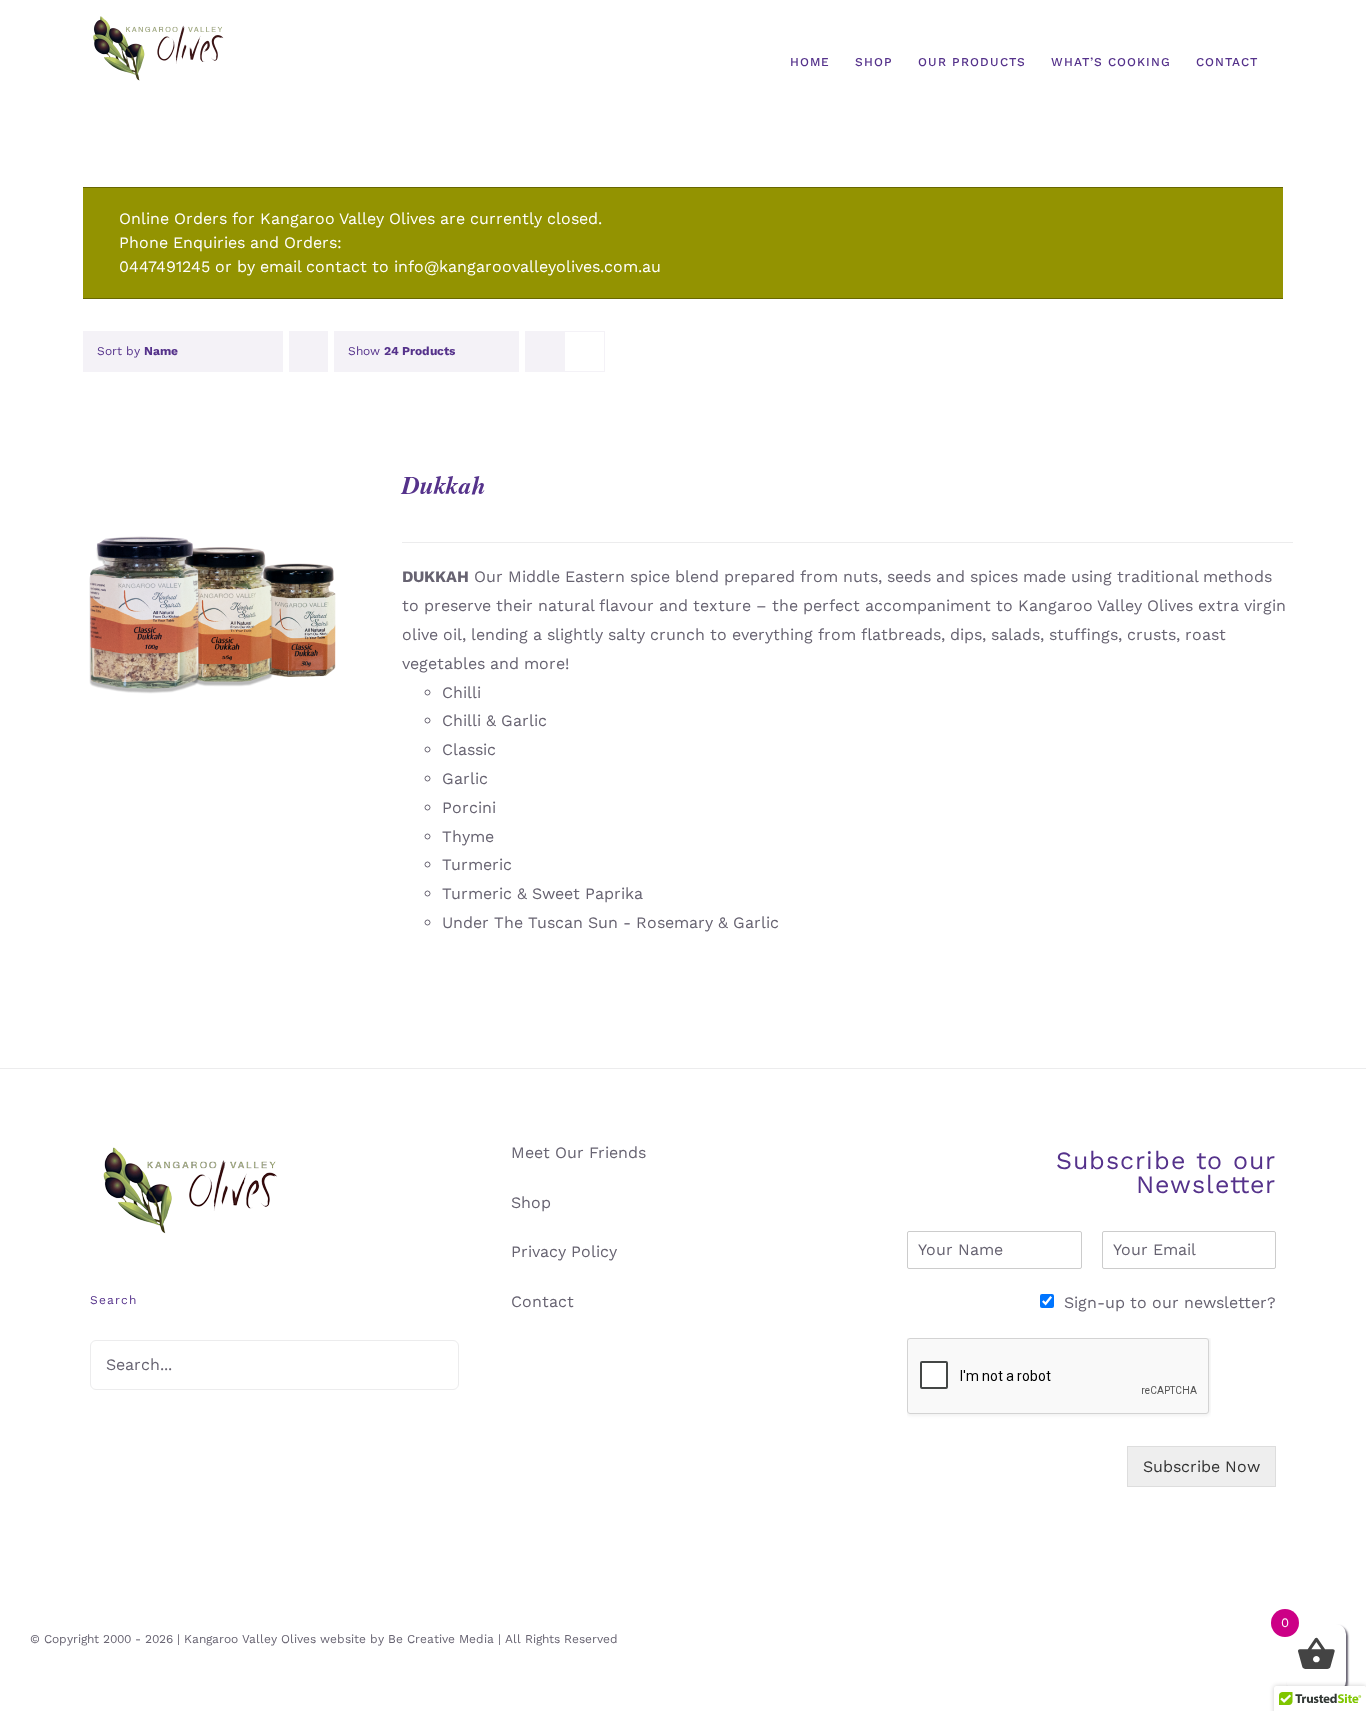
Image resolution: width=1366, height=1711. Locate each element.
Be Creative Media (441, 1639)
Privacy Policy (564, 1251)
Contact (542, 1301)
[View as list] (584, 351)
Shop (531, 1202)
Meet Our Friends (578, 1152)
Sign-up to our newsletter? (1170, 1302)
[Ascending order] (308, 351)
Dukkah (443, 484)
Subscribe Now (1201, 1466)
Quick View (213, 615)
